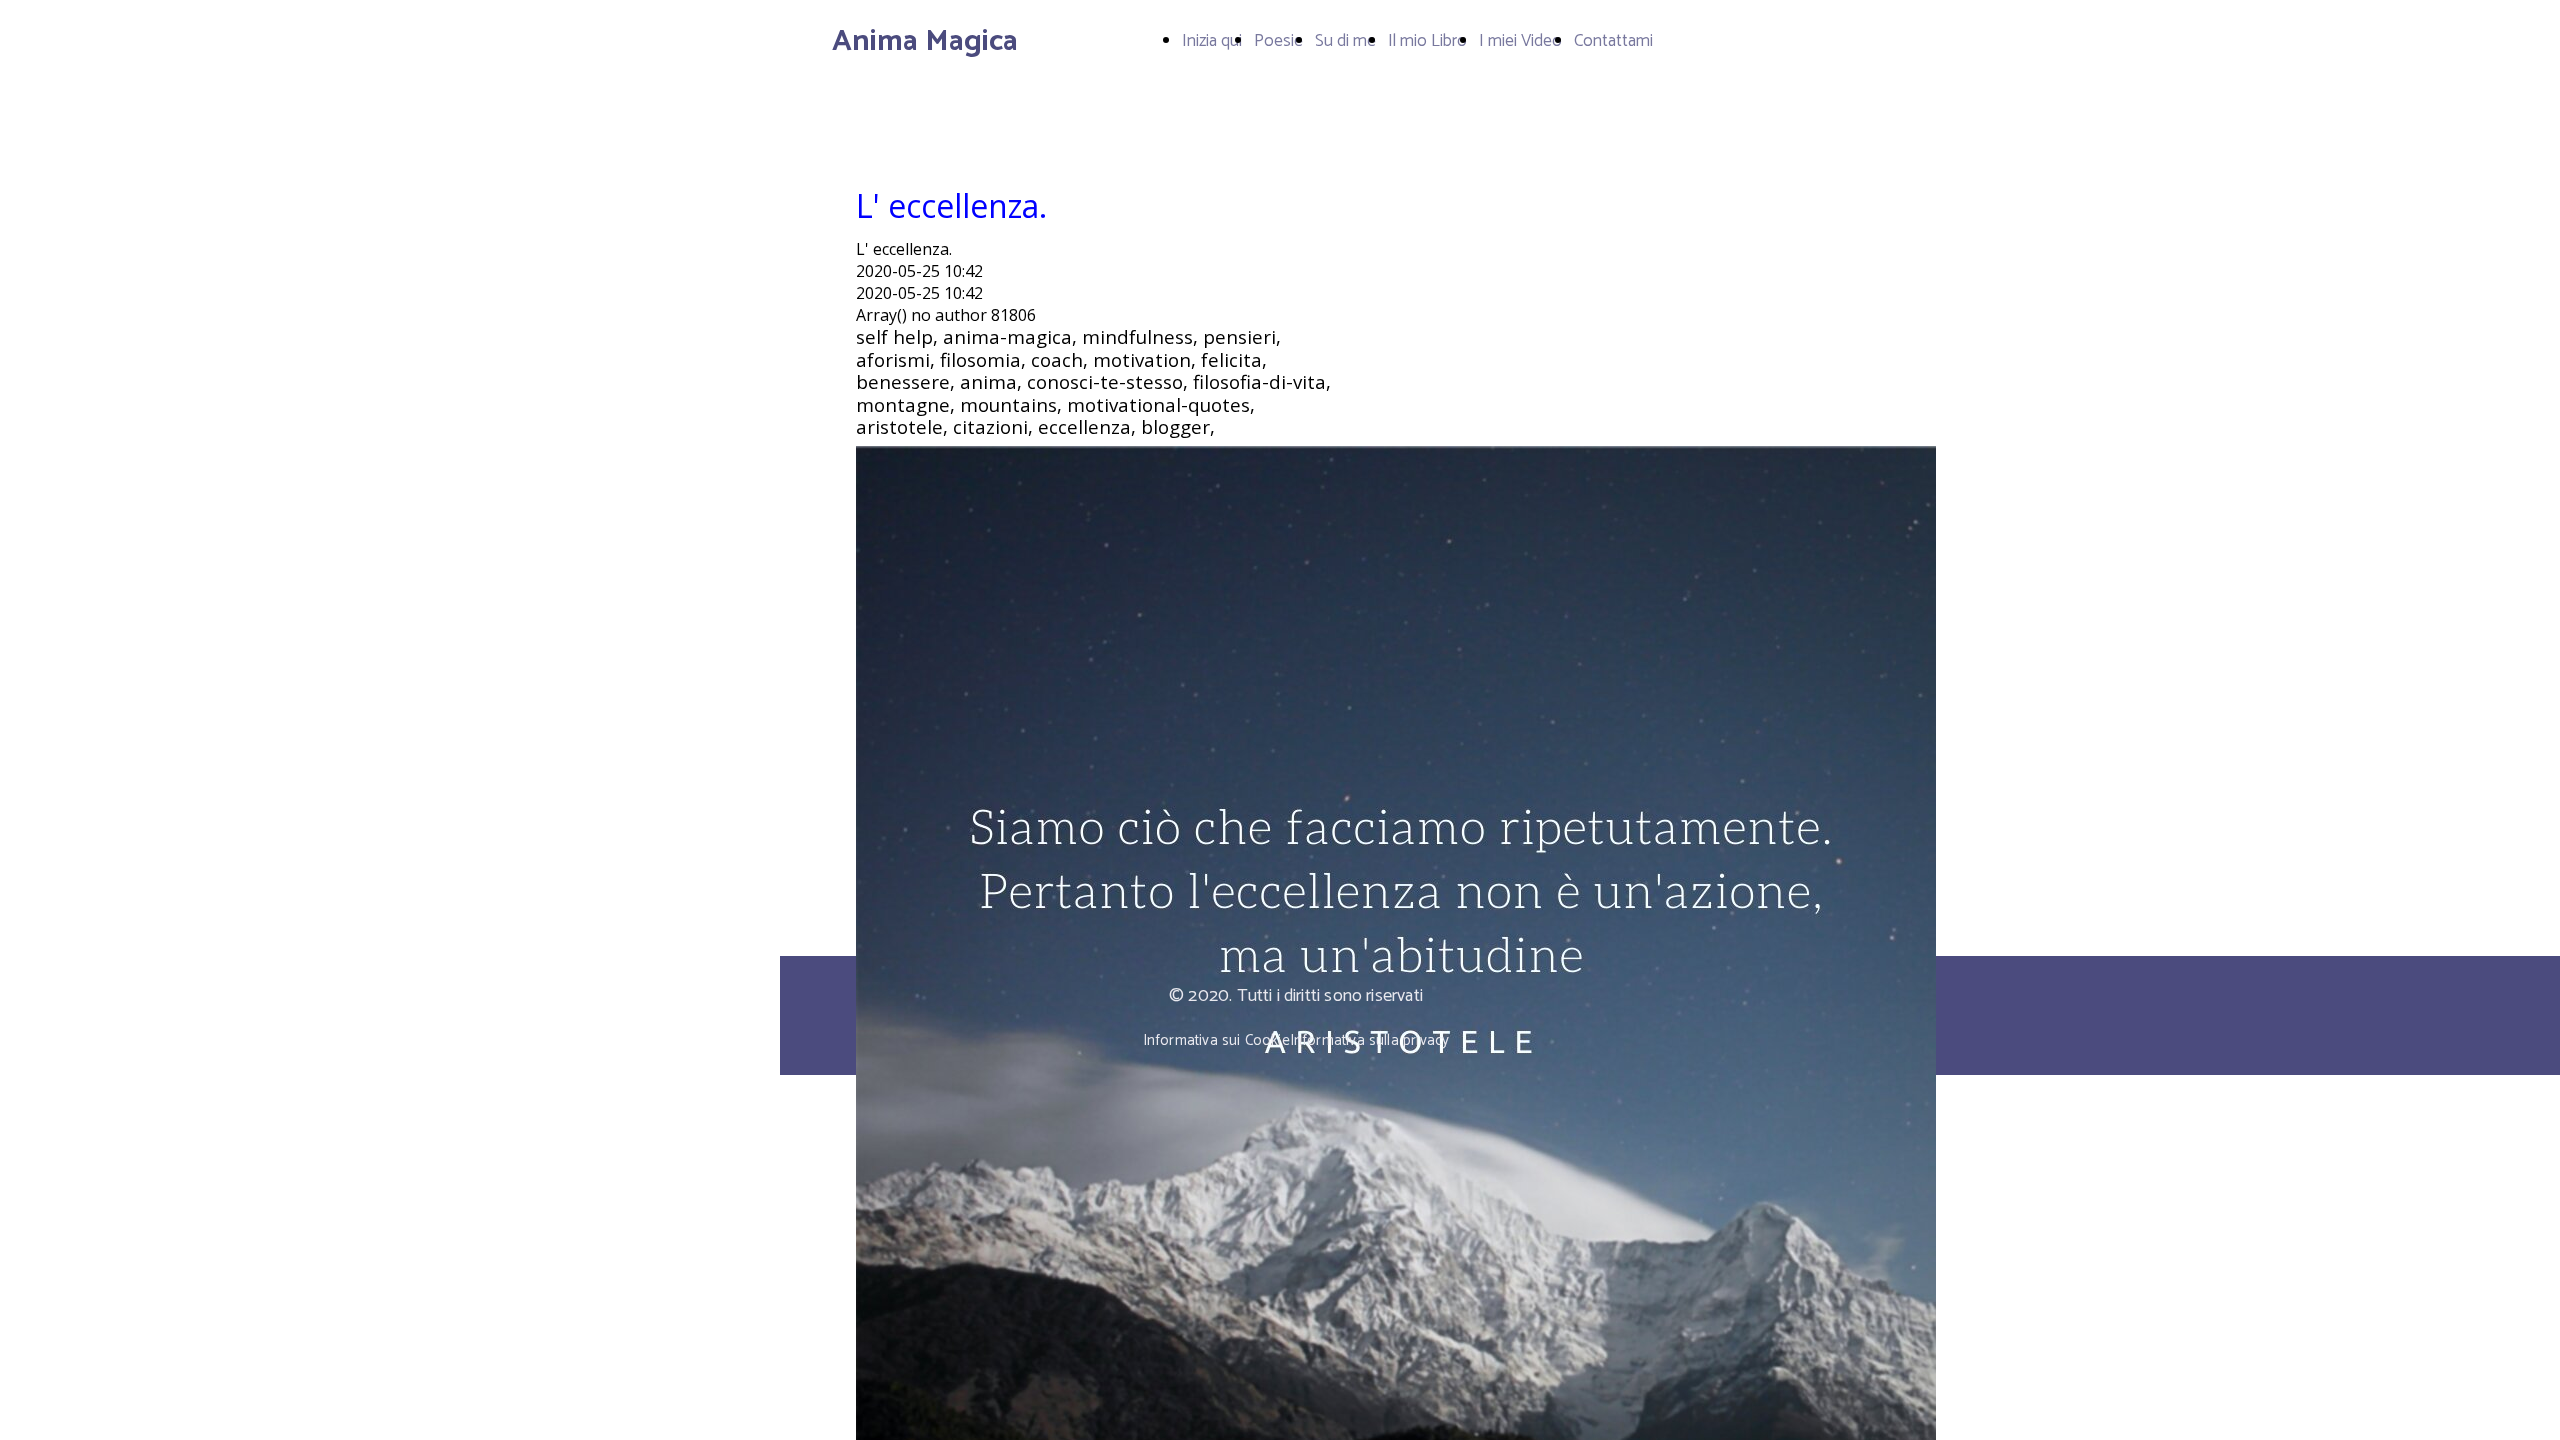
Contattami (1613, 41)
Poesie (1278, 41)
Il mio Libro (1427, 41)
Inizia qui (1212, 41)
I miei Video (1520, 41)
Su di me (1345, 41)
